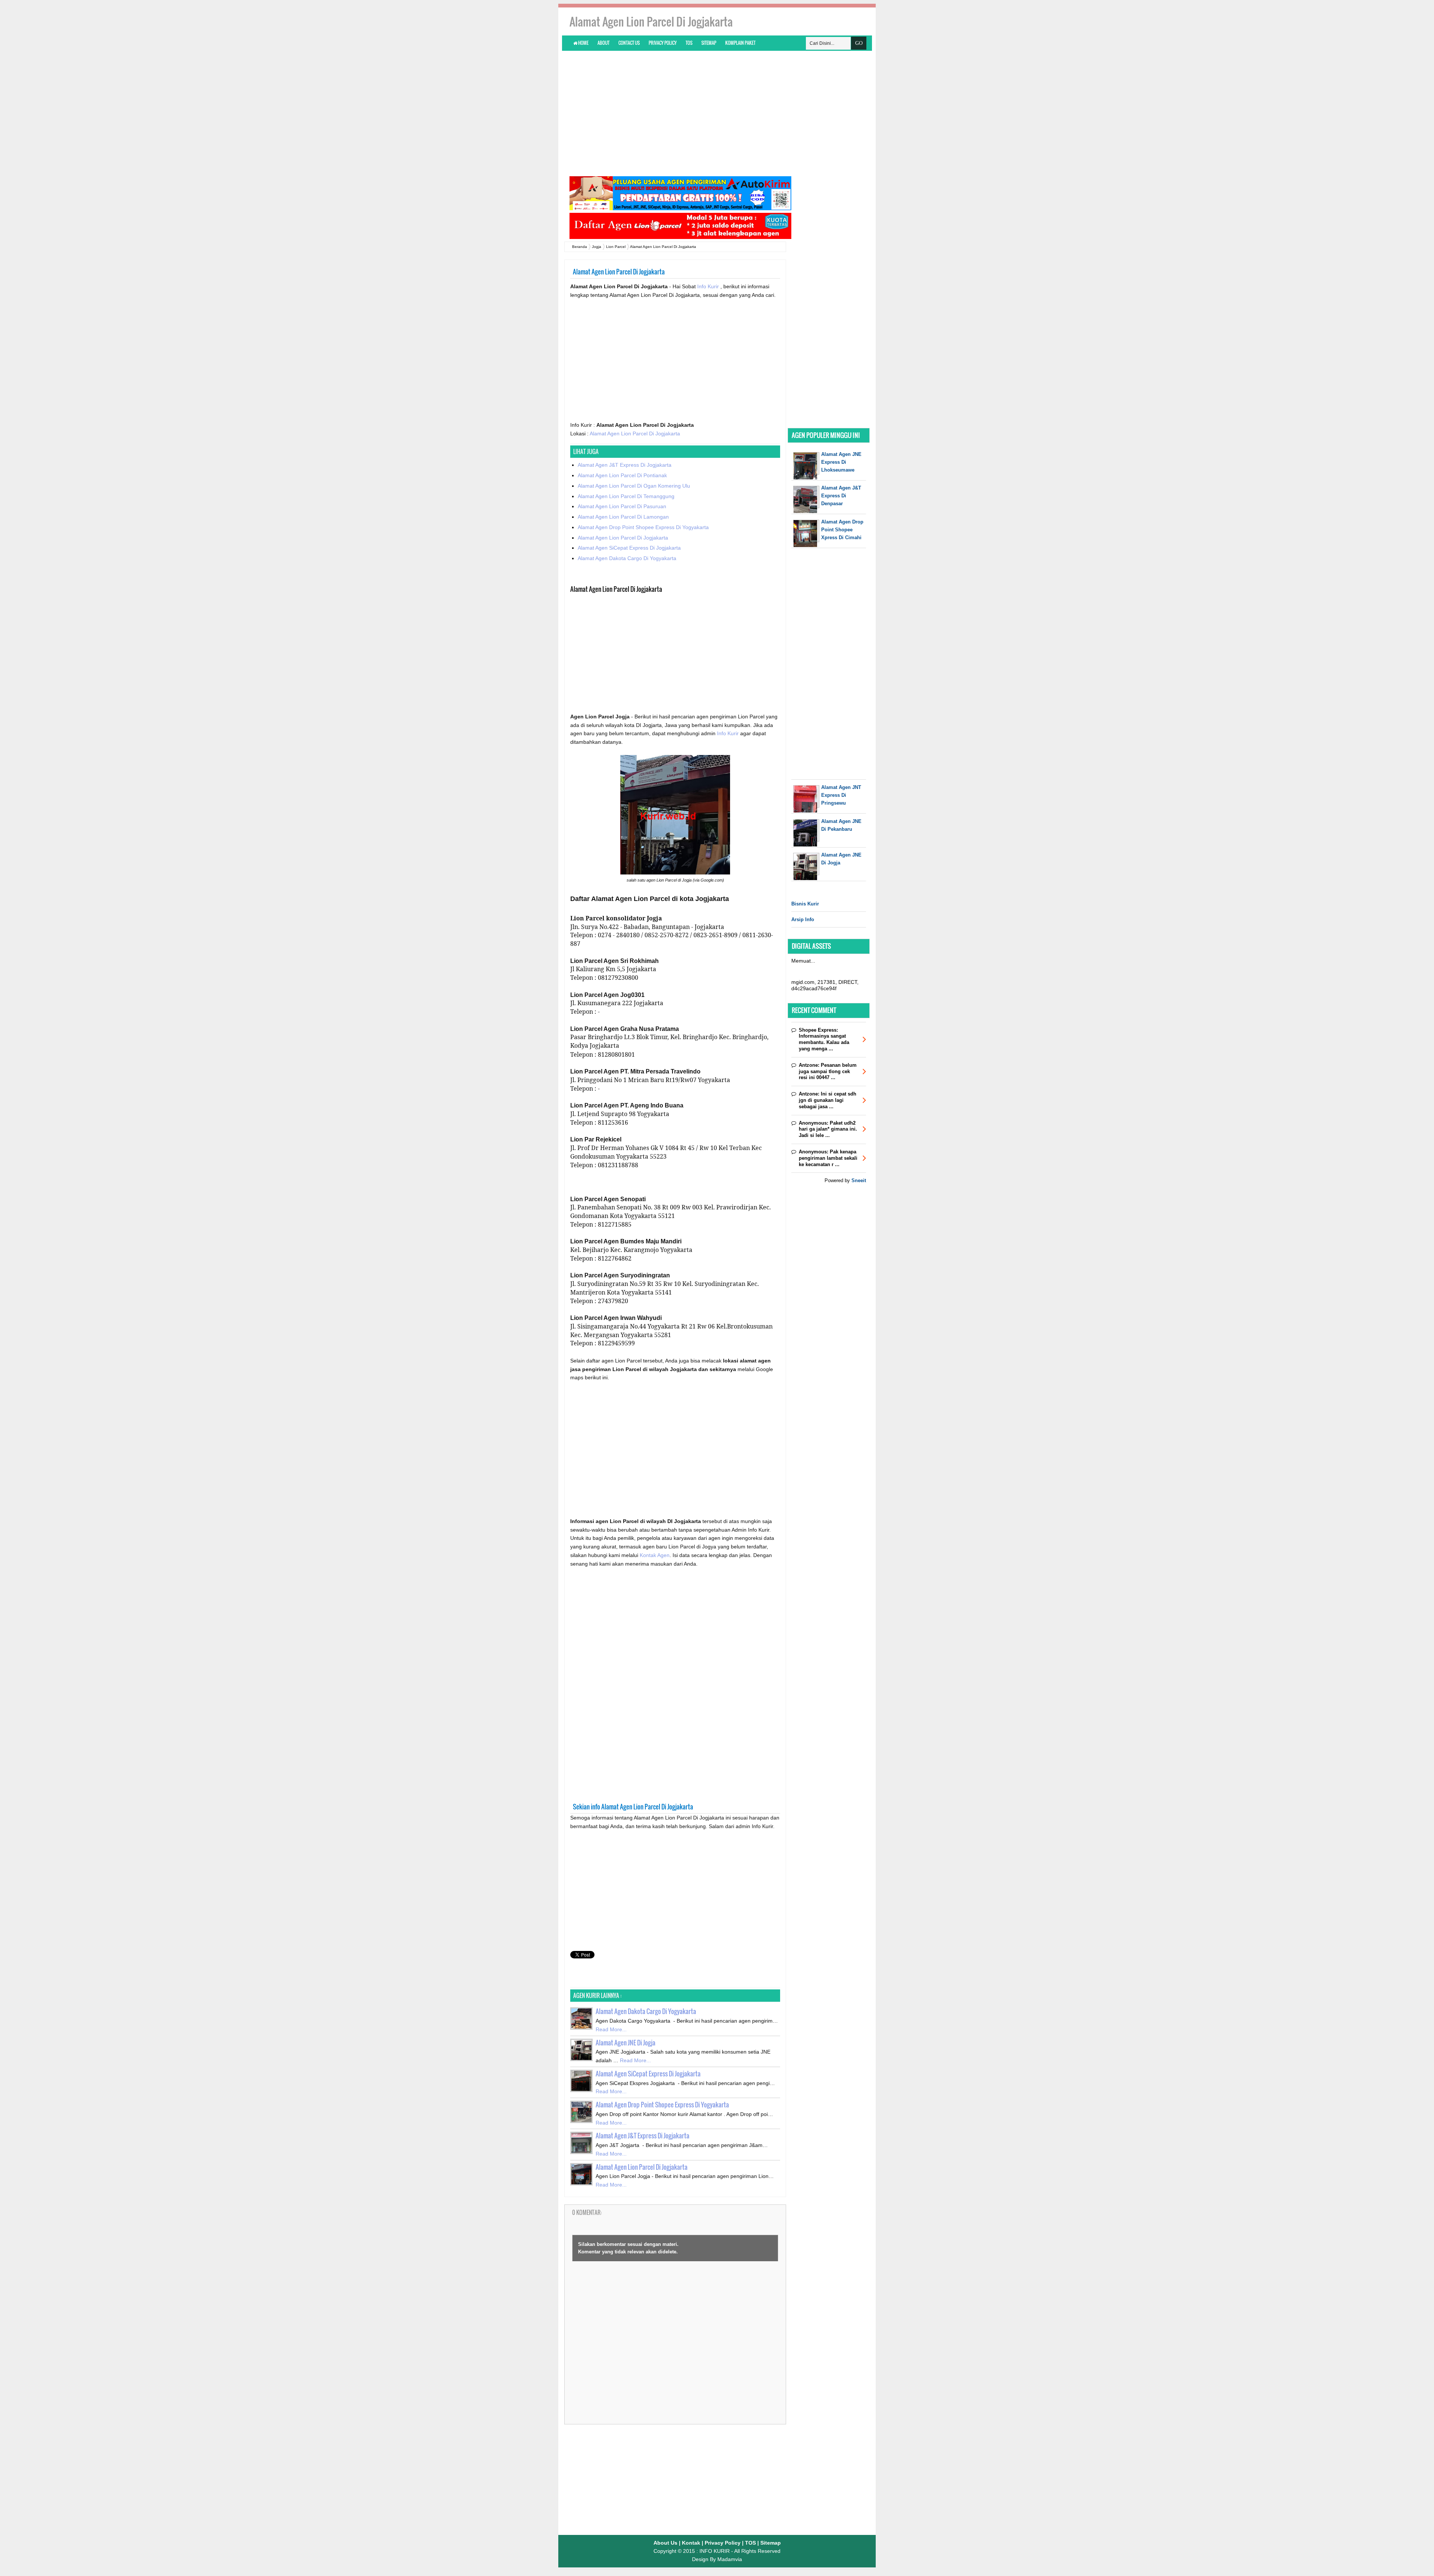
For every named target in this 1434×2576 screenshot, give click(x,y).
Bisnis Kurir (805, 904)
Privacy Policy (663, 43)
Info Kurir (709, 286)
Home (583, 43)
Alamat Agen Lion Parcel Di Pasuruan (622, 506)
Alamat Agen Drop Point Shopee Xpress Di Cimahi (842, 530)
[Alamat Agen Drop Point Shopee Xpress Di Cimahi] (806, 545)
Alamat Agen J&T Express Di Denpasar (841, 496)
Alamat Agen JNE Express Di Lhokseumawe (841, 462)
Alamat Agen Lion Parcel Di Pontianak (622, 475)
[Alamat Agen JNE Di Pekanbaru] (806, 845)
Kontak (691, 2543)
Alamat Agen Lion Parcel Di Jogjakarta (635, 434)
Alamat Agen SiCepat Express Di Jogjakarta (629, 548)
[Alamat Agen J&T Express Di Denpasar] (806, 511)
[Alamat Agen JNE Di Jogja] (806, 878)
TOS (689, 43)
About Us (665, 2543)
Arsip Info (803, 919)
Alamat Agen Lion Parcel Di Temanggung (626, 496)
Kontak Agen (655, 1555)
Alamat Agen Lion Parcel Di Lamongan (623, 517)
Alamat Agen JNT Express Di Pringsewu (841, 795)
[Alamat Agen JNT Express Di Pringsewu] (806, 811)
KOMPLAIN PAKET (740, 43)
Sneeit (859, 1180)
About (603, 43)
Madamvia (730, 2559)
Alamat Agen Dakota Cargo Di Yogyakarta (627, 558)
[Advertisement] (717, 113)
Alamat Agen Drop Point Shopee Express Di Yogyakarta (643, 527)
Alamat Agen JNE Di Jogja (626, 2043)
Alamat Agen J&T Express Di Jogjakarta (625, 465)
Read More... (611, 2029)
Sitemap (709, 43)
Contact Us (629, 43)
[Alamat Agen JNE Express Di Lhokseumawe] (806, 478)
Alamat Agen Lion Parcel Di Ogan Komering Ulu (634, 486)
